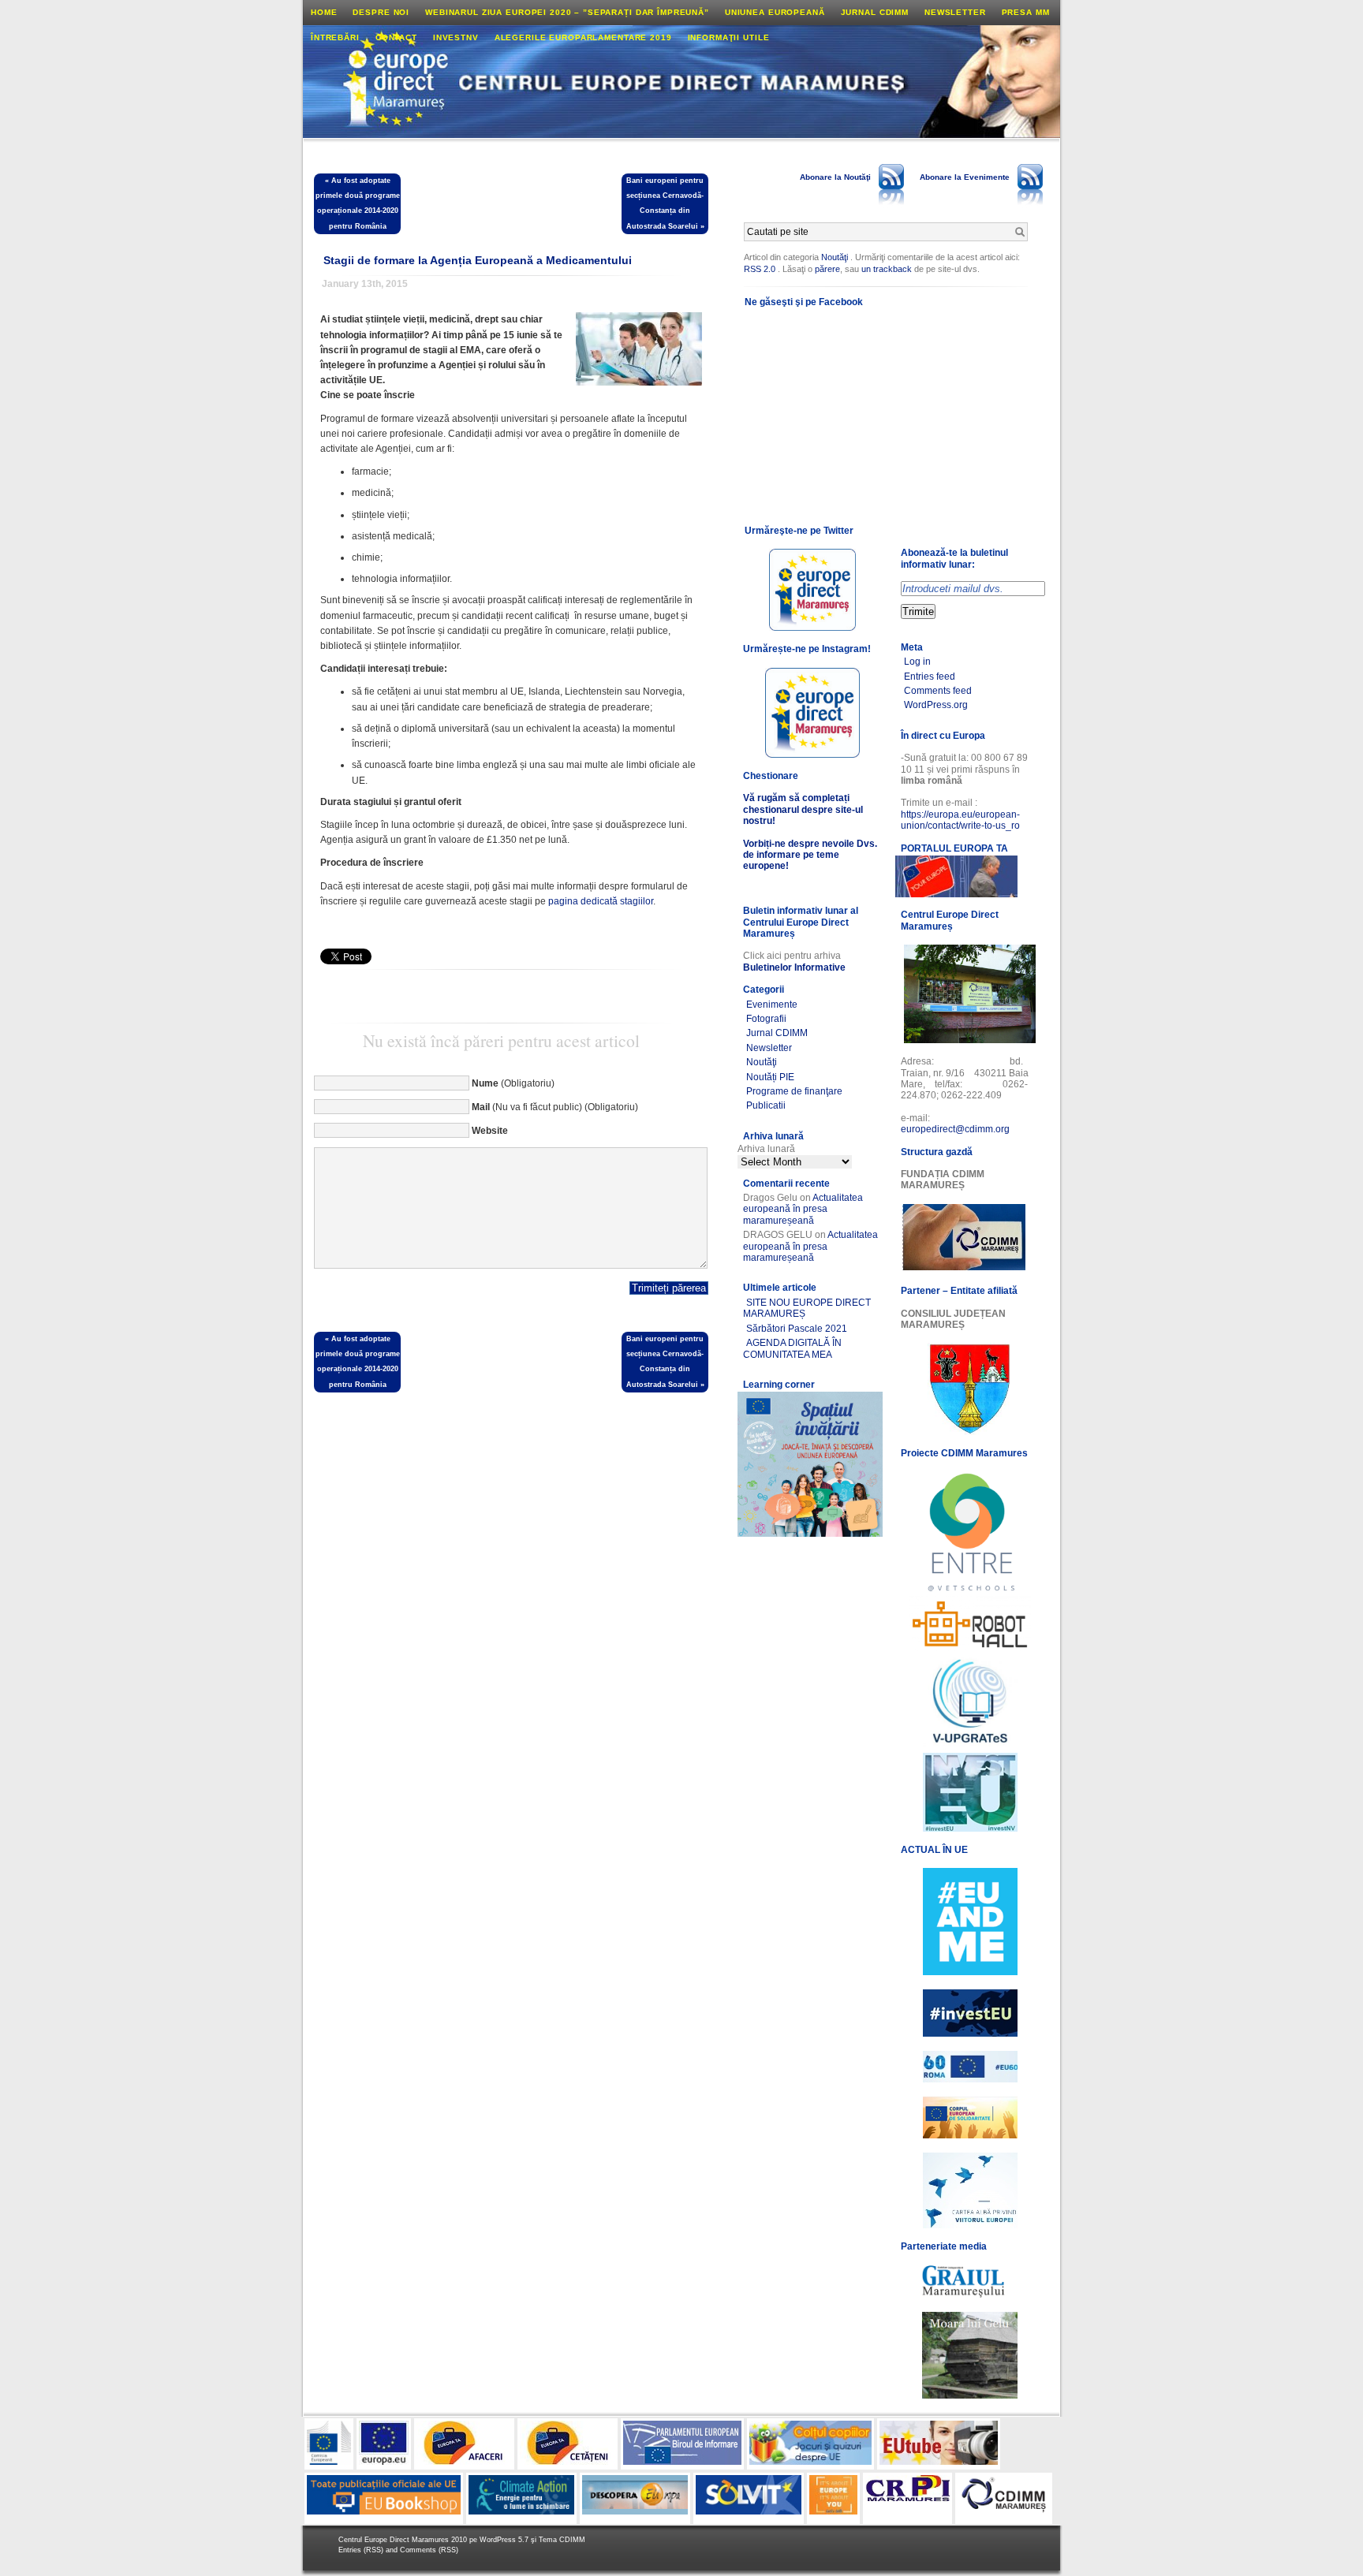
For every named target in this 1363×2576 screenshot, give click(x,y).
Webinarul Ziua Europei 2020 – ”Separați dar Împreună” (567, 12)
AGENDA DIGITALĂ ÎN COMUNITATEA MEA (792, 1348)
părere (827, 269)
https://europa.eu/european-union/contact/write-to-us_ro (960, 820)
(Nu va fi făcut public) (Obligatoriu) (555, 1107)
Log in (917, 662)
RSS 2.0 (760, 269)
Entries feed (930, 677)
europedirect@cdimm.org (955, 1129)
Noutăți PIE (770, 1077)
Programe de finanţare (794, 1091)
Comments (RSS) (429, 2550)
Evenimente (772, 1005)
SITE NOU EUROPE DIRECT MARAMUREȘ (807, 1308)
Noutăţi (835, 257)
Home (324, 12)
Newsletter (955, 12)
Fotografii (766, 1019)
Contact (396, 37)
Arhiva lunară (766, 1149)
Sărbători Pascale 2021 (797, 1329)
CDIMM (572, 2540)
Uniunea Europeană (775, 12)
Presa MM (1026, 12)
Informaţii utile (729, 37)
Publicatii (766, 1105)
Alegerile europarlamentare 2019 (583, 37)
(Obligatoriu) (513, 1083)
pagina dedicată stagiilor (601, 901)
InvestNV (456, 37)
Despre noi (381, 12)
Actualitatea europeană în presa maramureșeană (803, 1209)
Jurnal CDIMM (875, 12)
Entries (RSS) (362, 2550)
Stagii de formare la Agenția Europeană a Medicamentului (478, 260)
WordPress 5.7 (504, 2540)
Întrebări (335, 37)
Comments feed (938, 691)
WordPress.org (936, 705)
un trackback (888, 269)
